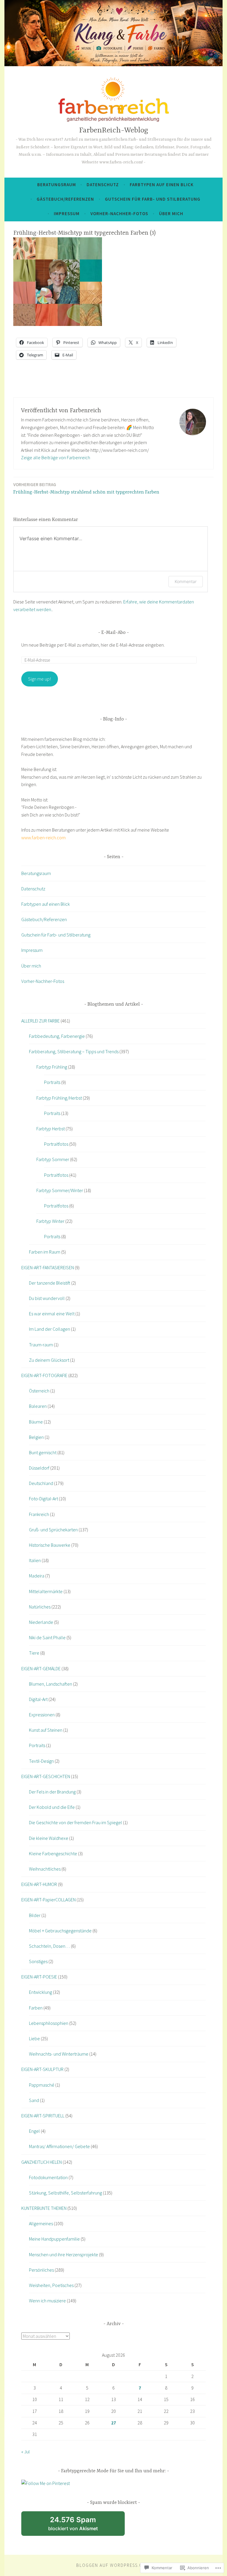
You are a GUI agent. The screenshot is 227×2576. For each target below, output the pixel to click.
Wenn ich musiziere (47, 2301)
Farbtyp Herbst (51, 1129)
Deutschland (41, 1483)
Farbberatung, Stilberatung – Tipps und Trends (74, 1051)
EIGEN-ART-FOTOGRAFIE (44, 1375)
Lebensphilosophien (49, 2023)
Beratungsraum (57, 185)
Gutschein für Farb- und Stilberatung (153, 199)
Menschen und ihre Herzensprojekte (64, 2254)
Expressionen (42, 1715)
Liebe (34, 2038)
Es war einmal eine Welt (52, 1314)
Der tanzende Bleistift (50, 1283)
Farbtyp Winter (50, 1221)
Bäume (36, 1422)
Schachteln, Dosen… (50, 1946)
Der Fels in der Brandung (52, 1792)
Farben (36, 2008)
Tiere (34, 1653)
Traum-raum (41, 1345)
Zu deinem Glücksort (49, 1360)
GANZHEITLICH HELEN (42, 2162)
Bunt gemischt (43, 1452)
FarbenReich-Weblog (114, 130)
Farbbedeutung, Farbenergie (57, 1036)
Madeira (37, 1576)
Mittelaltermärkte (46, 1591)
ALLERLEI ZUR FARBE (40, 1021)
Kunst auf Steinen (46, 1730)
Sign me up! (39, 679)
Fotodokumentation (48, 2177)
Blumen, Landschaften (51, 1684)
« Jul (26, 2452)
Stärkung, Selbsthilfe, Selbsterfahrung (65, 2193)
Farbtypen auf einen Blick (162, 185)
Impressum (67, 214)
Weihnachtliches (45, 1869)
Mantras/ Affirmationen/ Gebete (59, 2146)
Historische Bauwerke (50, 1545)
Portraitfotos (56, 1144)
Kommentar (186, 581)
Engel (34, 2131)
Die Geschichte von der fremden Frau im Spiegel (76, 1822)
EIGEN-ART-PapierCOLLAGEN (48, 1900)
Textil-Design (41, 1761)
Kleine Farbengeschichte (53, 1853)
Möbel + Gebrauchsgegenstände (60, 1931)
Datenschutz (103, 185)
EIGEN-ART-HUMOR (39, 1884)
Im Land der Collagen (50, 1329)
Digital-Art (38, 1699)
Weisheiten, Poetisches (51, 2285)
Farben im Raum (45, 1252)
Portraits (52, 1082)
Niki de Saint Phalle (47, 1637)
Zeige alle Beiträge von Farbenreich (56, 457)
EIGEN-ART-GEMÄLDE (41, 1668)
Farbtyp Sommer (53, 1159)
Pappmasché (42, 2085)
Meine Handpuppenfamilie (54, 2239)
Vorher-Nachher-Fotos (119, 214)
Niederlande (41, 1622)
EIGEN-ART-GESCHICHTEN (46, 1776)
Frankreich (39, 1514)
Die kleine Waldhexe (49, 1838)
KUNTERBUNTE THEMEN (44, 2208)
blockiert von (81, 2526)
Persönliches (41, 2270)
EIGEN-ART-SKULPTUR (42, 2069)
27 (113, 2423)
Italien (35, 1560)
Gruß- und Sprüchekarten (53, 1530)
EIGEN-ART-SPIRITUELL (43, 2116)
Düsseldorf (39, 1468)
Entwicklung (40, 1992)
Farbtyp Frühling (52, 1067)
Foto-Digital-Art (43, 1499)
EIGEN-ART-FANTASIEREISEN (48, 1267)
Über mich (171, 214)
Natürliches (40, 1607)
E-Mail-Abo (113, 633)
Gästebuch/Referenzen (65, 199)
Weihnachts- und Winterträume (59, 2054)
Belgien (36, 1437)
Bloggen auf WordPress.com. (114, 2565)
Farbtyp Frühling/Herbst (59, 1098)
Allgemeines (41, 2223)
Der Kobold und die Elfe (52, 1807)
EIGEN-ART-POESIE (39, 1977)
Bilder (35, 1915)
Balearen (38, 1406)
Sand (34, 2100)
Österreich (39, 1391)
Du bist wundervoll (47, 1298)
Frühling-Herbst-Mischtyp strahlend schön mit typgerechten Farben (86, 488)
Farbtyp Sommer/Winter (60, 1190)
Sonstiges (38, 1961)
